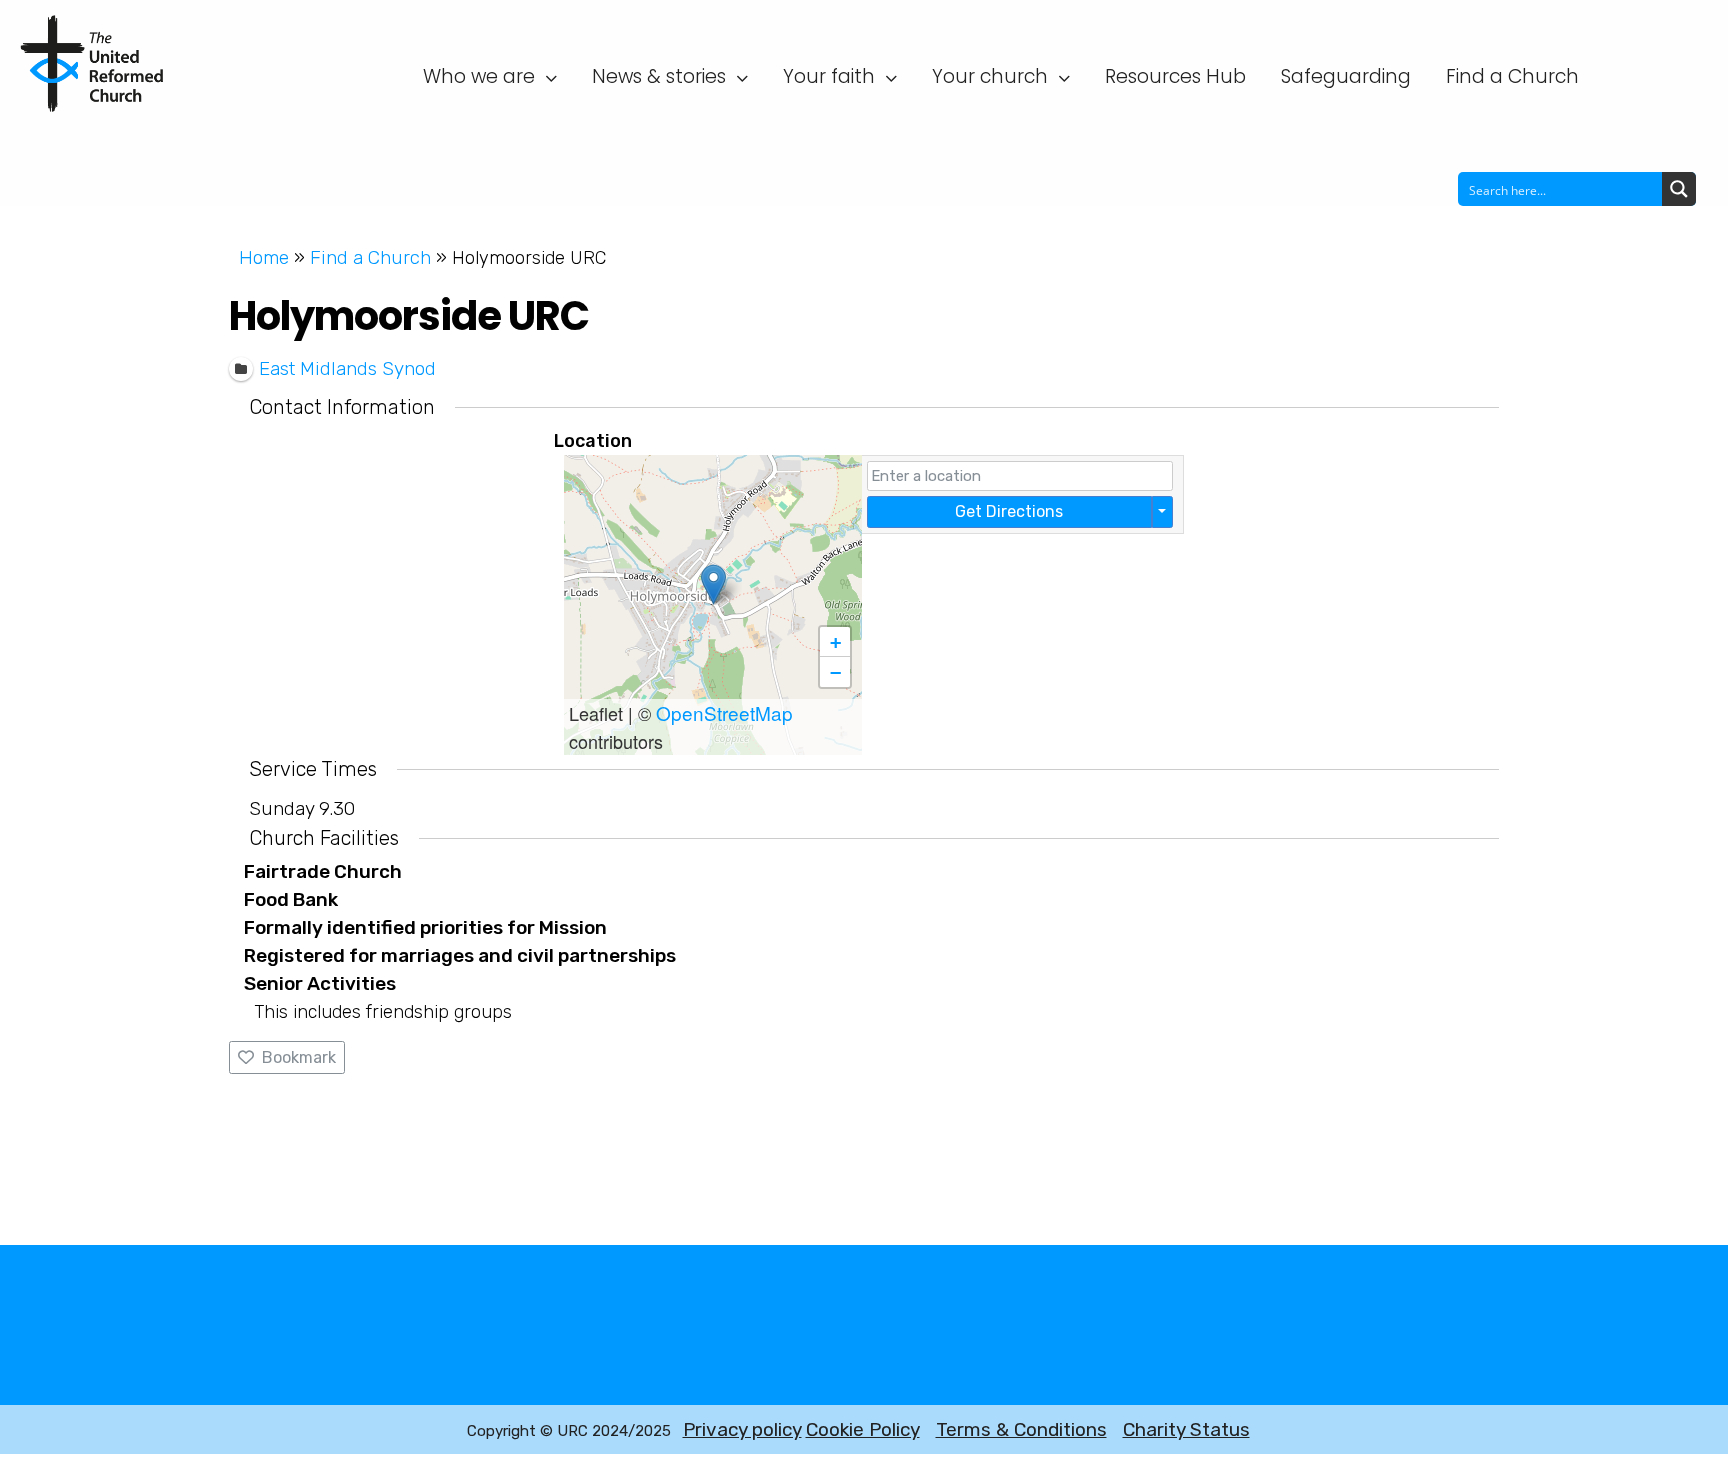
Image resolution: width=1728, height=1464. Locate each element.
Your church (990, 76)
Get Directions (1009, 511)
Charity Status (1186, 1429)
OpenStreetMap (724, 712)
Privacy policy (742, 1429)
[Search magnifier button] (1679, 189)
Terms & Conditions (1021, 1429)
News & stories (659, 76)
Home (264, 257)
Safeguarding (1346, 76)
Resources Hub (1175, 76)
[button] (713, 584)
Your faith (829, 76)
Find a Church (1512, 76)
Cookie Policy (863, 1429)
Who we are (479, 76)
